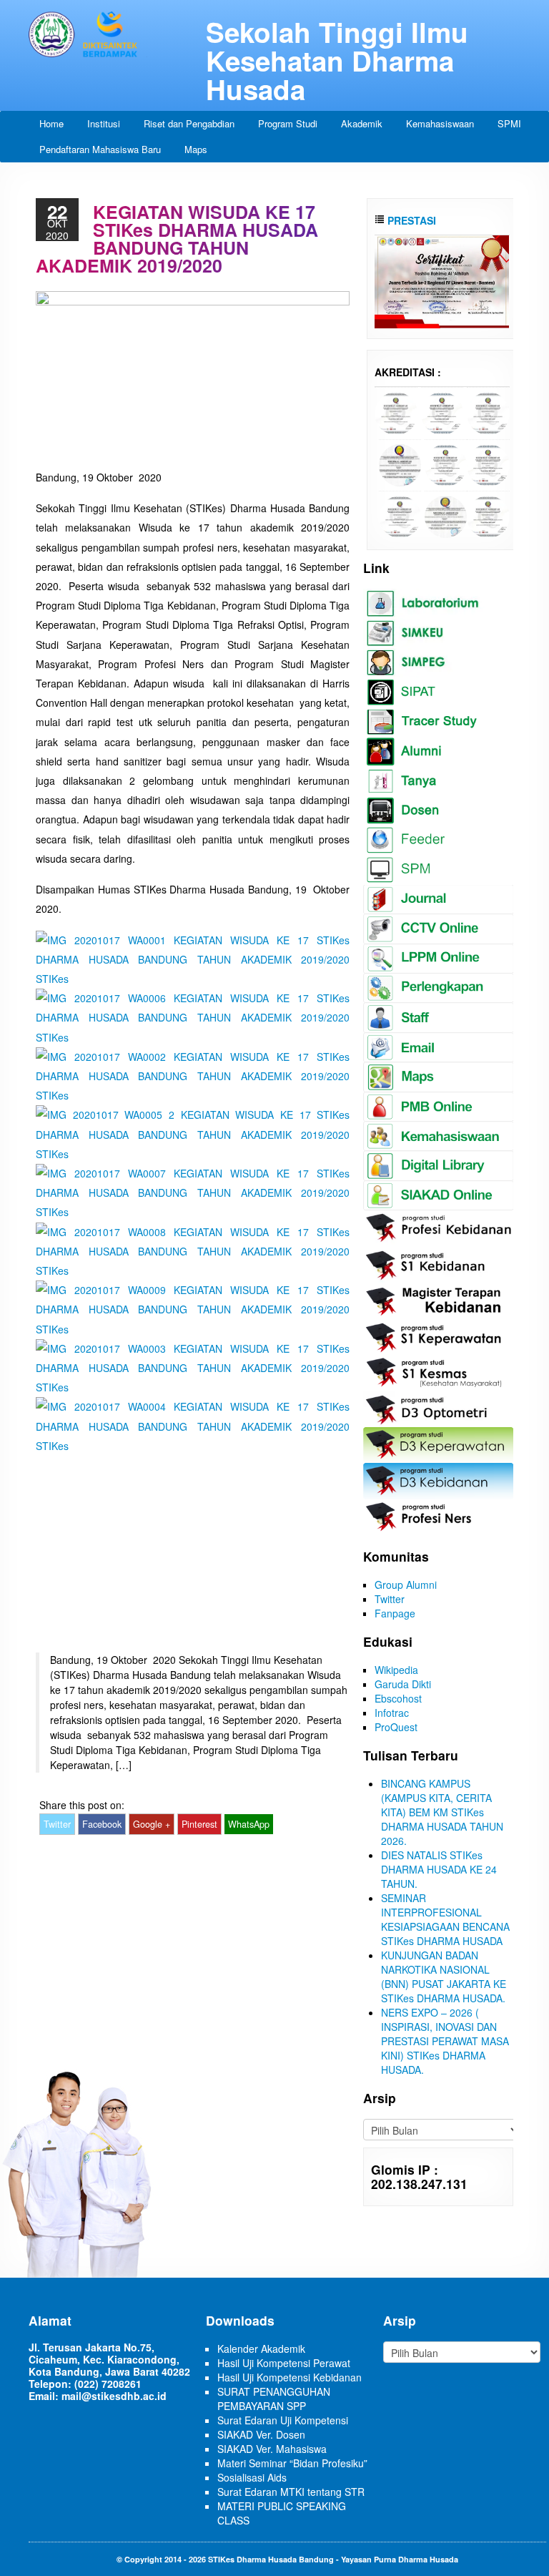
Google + (152, 1824)
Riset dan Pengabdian (189, 123)
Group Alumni (406, 1585)
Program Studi (288, 123)
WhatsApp (249, 1824)
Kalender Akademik (261, 2349)
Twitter (57, 1824)
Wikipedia (396, 1670)
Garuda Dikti (403, 1684)
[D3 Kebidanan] (488, 464)
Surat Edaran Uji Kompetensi (283, 2420)
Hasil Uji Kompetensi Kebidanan (290, 2377)
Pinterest (199, 1824)
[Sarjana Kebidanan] (396, 412)
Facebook (102, 1824)
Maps (196, 149)
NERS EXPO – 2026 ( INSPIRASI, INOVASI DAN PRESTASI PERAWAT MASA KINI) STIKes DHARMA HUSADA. (445, 2041)
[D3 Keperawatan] (446, 464)
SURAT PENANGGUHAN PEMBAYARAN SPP (274, 2399)
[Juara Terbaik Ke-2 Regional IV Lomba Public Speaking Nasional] (442, 280)
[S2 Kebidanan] (488, 515)
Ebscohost (398, 1698)
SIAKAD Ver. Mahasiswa (272, 2449)
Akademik (362, 123)
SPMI (509, 123)
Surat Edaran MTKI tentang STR (291, 2492)
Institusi (104, 123)
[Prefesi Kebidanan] (442, 412)
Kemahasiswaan (440, 123)
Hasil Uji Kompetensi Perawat (284, 2363)
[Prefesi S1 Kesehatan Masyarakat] (400, 464)
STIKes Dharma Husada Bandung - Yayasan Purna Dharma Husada (333, 2559)
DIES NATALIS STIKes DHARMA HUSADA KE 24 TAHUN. (439, 1869)
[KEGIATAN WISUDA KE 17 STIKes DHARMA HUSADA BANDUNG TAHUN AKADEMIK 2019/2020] (193, 958)
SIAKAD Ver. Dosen (261, 2434)
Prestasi (410, 220)
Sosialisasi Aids (252, 2477)
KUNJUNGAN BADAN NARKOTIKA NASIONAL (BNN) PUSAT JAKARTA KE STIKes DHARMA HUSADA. (444, 1977)
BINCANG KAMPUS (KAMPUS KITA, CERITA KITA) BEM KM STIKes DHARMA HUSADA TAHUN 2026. (442, 1812)
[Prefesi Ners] (488, 412)
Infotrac (392, 1713)
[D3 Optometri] (446, 515)
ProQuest (396, 1727)
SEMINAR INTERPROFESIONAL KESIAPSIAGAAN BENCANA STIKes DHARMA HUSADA (445, 1919)
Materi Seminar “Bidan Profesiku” (292, 2463)
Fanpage (395, 1613)
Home (51, 123)
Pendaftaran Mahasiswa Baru (100, 149)
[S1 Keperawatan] (400, 515)
